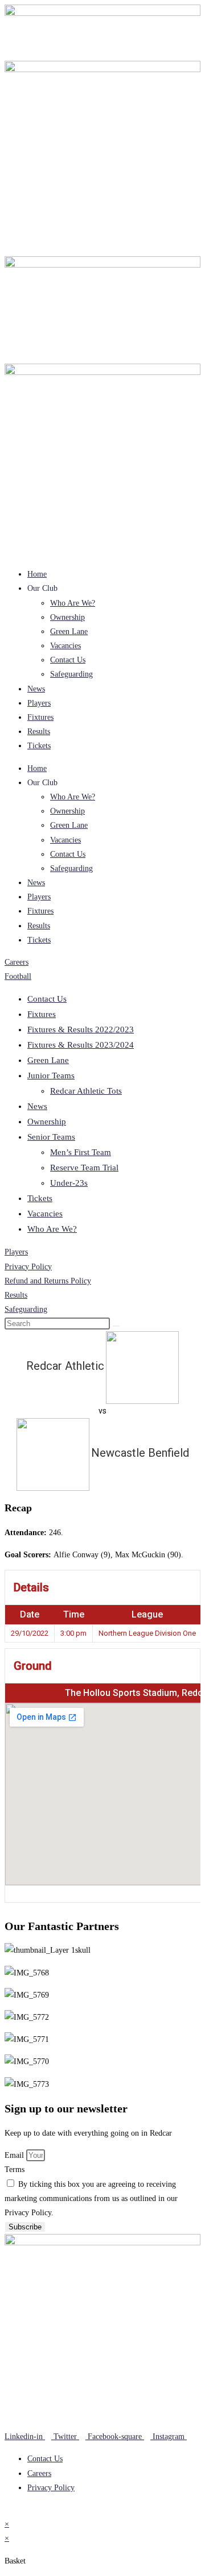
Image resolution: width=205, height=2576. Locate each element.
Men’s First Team (81, 1152)
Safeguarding (71, 674)
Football (18, 976)
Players (39, 703)
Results (39, 731)
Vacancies (65, 646)
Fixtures (40, 717)
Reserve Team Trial (84, 1168)
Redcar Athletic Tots (86, 1091)
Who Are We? (73, 603)
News (36, 689)
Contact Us (68, 660)
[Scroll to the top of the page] (8, 2510)
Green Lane (69, 632)
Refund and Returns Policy (48, 1281)
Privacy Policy (28, 1267)
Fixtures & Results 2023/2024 (81, 1045)
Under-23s (69, 1183)
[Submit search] (116, 1326)
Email (15, 2155)
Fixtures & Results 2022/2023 (81, 1029)
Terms (15, 2169)
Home (37, 574)
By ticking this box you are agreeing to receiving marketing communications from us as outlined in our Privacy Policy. (91, 2198)
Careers (17, 962)
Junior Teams (51, 1076)
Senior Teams (51, 1137)
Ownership (67, 617)
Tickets (39, 746)
